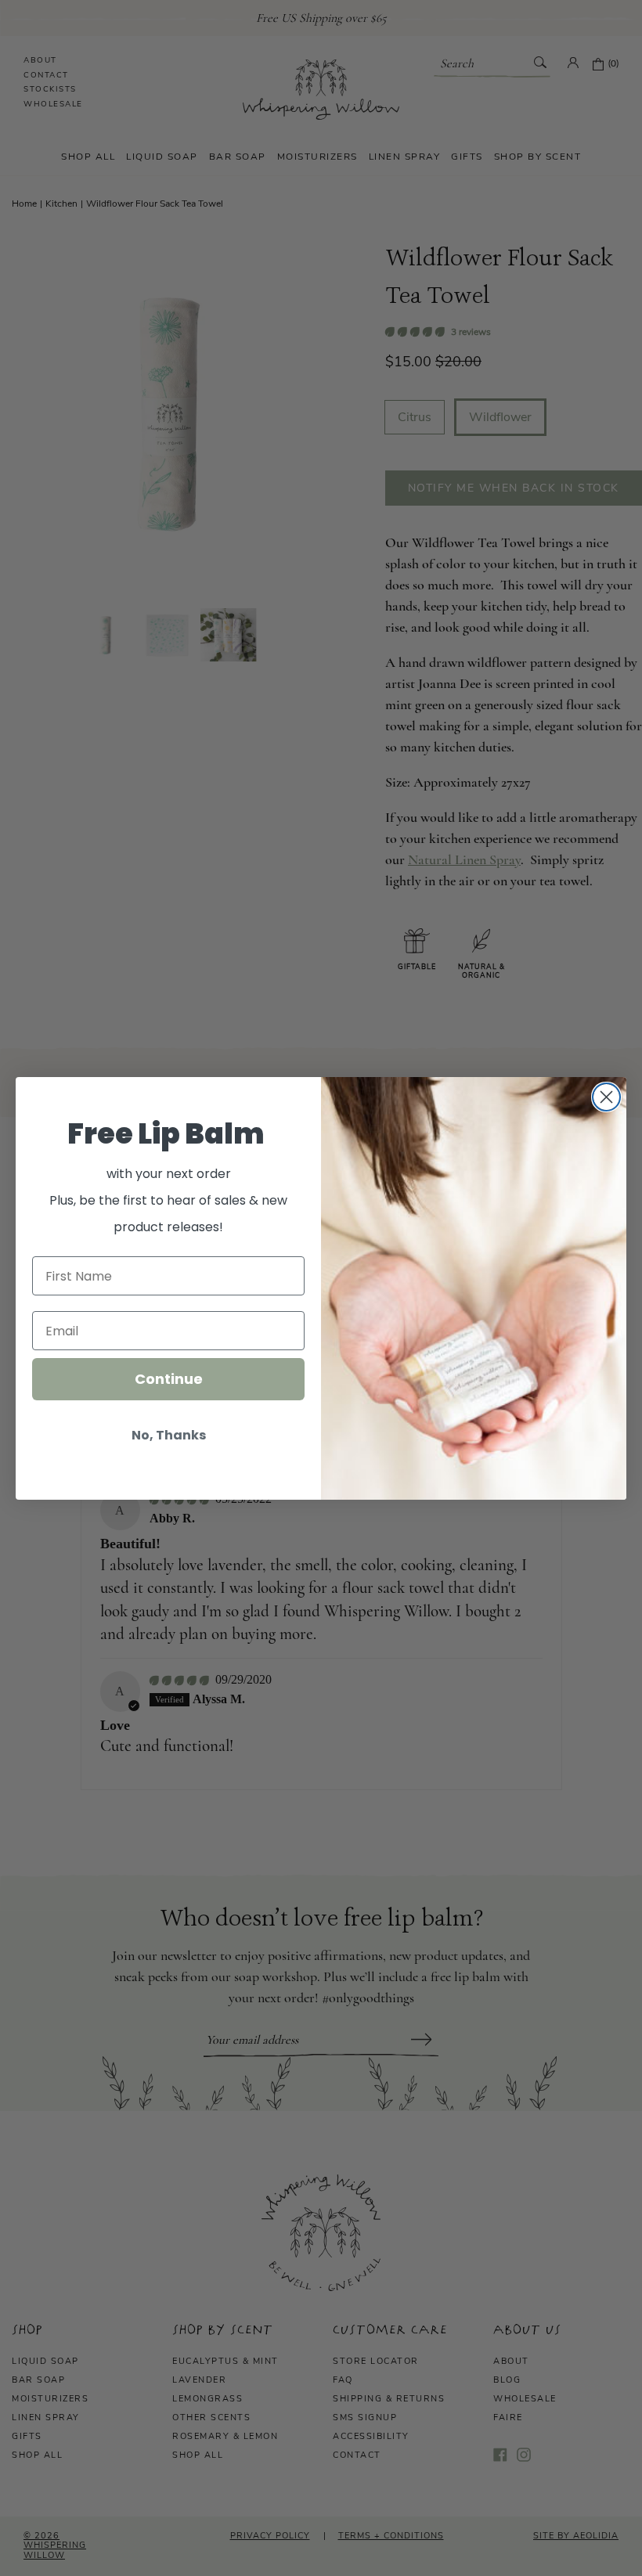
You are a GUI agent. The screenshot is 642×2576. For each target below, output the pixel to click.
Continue (169, 1379)
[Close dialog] (606, 1097)
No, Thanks (169, 1435)
